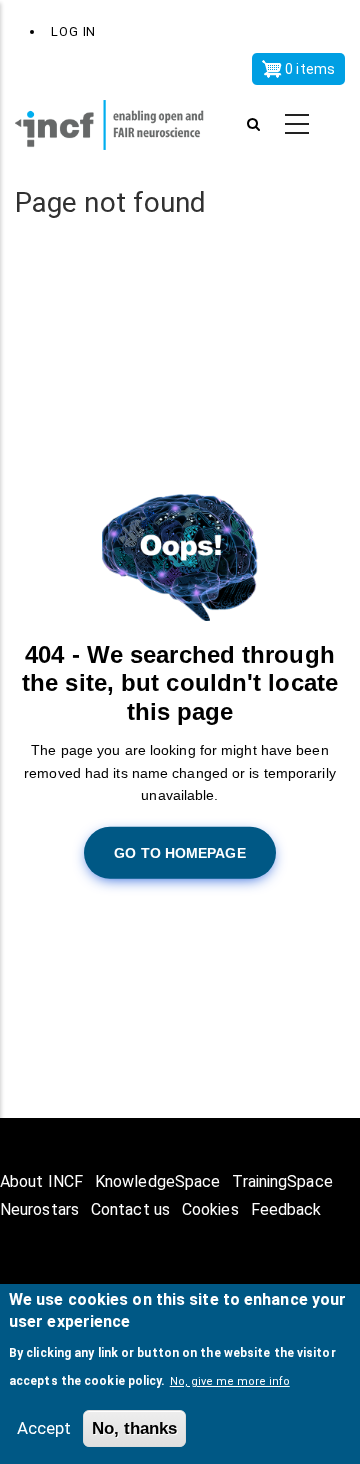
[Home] (120, 125)
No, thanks (134, 1428)
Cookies (210, 1209)
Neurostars (39, 1209)
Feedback (286, 1209)
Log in (73, 31)
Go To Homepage (179, 852)
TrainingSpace (282, 1181)
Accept (44, 1428)
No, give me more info (230, 1381)
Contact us (130, 1209)
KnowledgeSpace (157, 1181)
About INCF (41, 1181)
